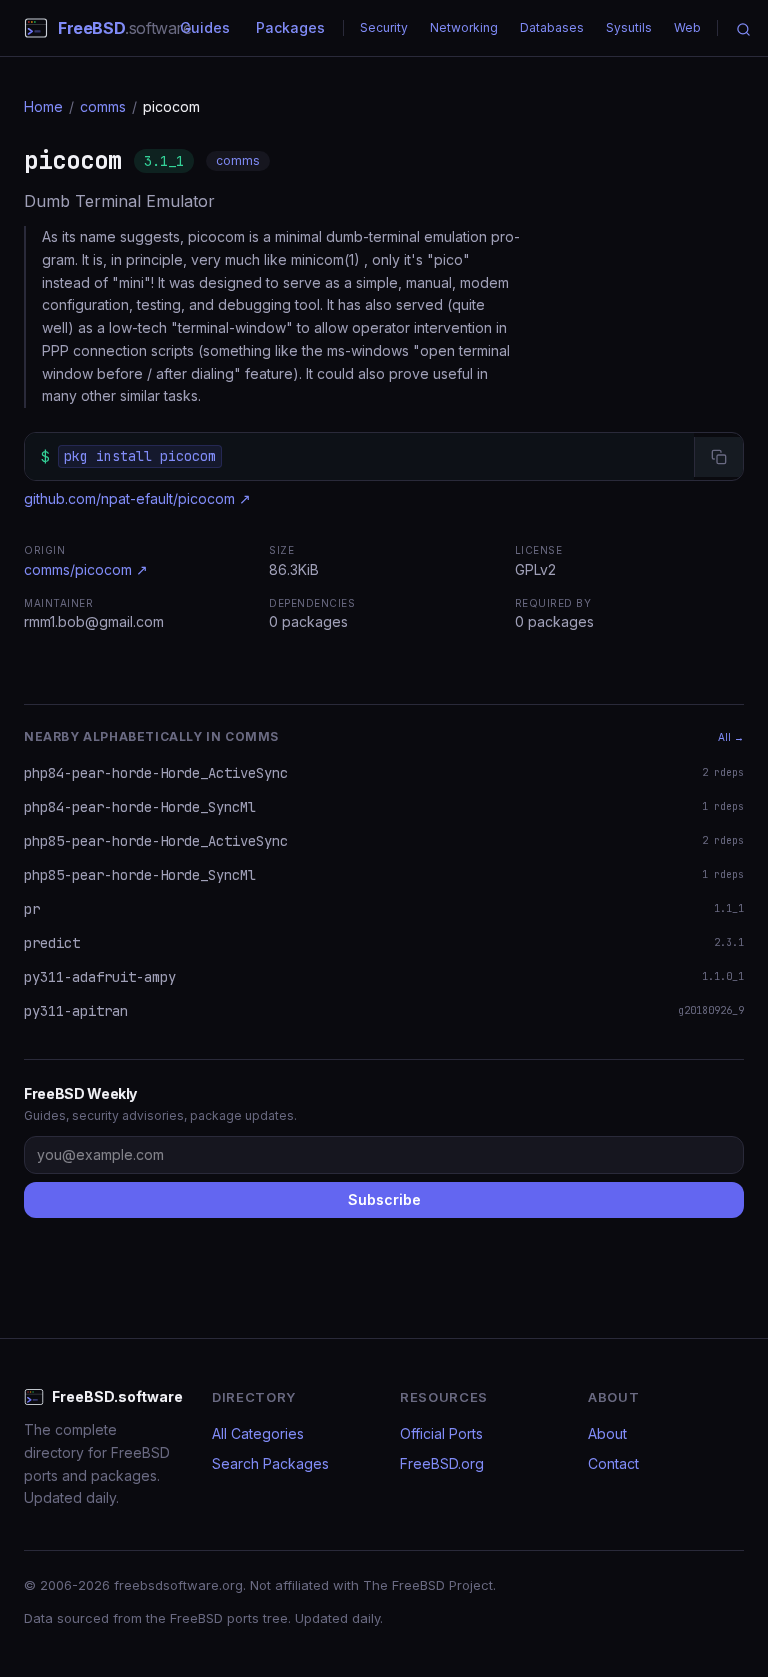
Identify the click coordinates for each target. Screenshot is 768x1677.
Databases (552, 27)
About (607, 1433)
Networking (464, 27)
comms (103, 106)
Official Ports (441, 1433)
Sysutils (629, 27)
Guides (205, 27)
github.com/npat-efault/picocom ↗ (137, 498)
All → (731, 737)
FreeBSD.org (442, 1463)
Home (43, 106)
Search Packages (270, 1463)
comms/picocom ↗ (86, 569)
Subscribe (384, 1199)
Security (384, 27)
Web (687, 27)
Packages (290, 27)
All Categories (258, 1433)
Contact (613, 1463)
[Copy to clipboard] (718, 457)
